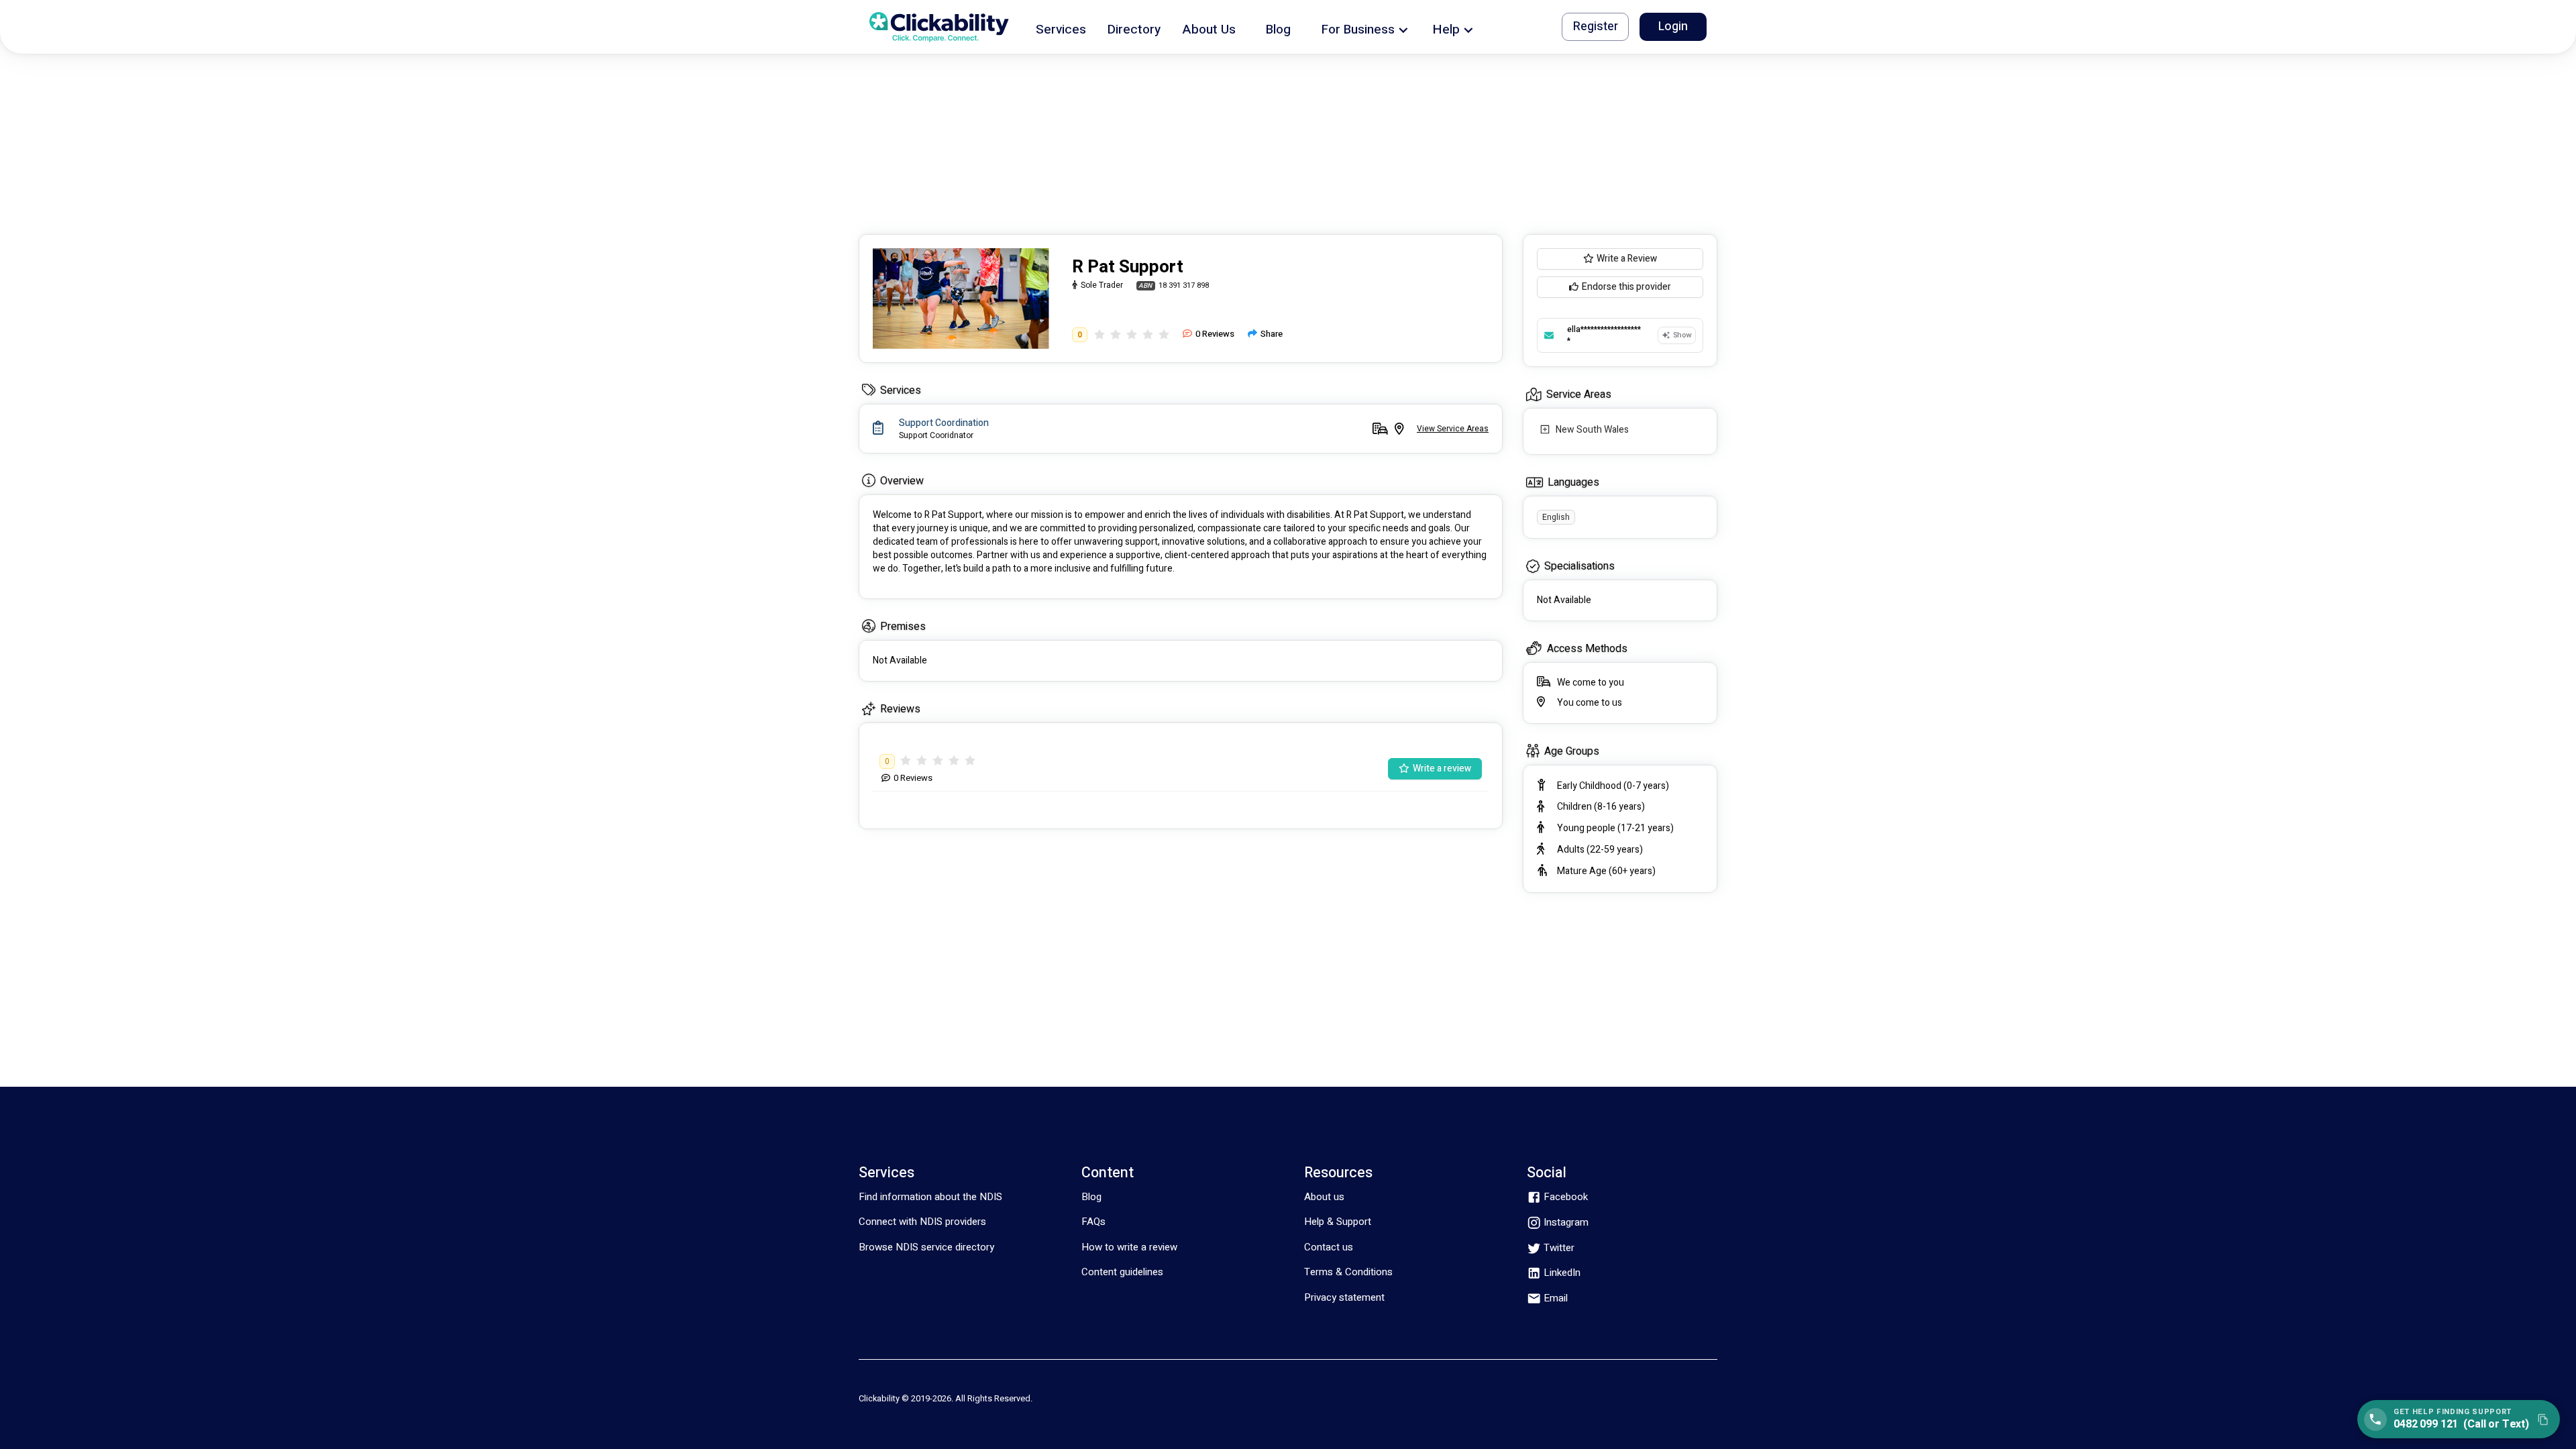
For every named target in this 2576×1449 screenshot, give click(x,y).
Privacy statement (1344, 1297)
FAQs (1093, 1222)
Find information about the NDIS (930, 1197)
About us (1324, 1197)
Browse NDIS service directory (926, 1247)
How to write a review (1129, 1247)
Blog (1091, 1197)
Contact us (1329, 1247)
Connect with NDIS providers (922, 1222)
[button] (1061, 27)
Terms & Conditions (1348, 1272)
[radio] (1099, 334)
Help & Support (1338, 1222)
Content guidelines (1122, 1272)
